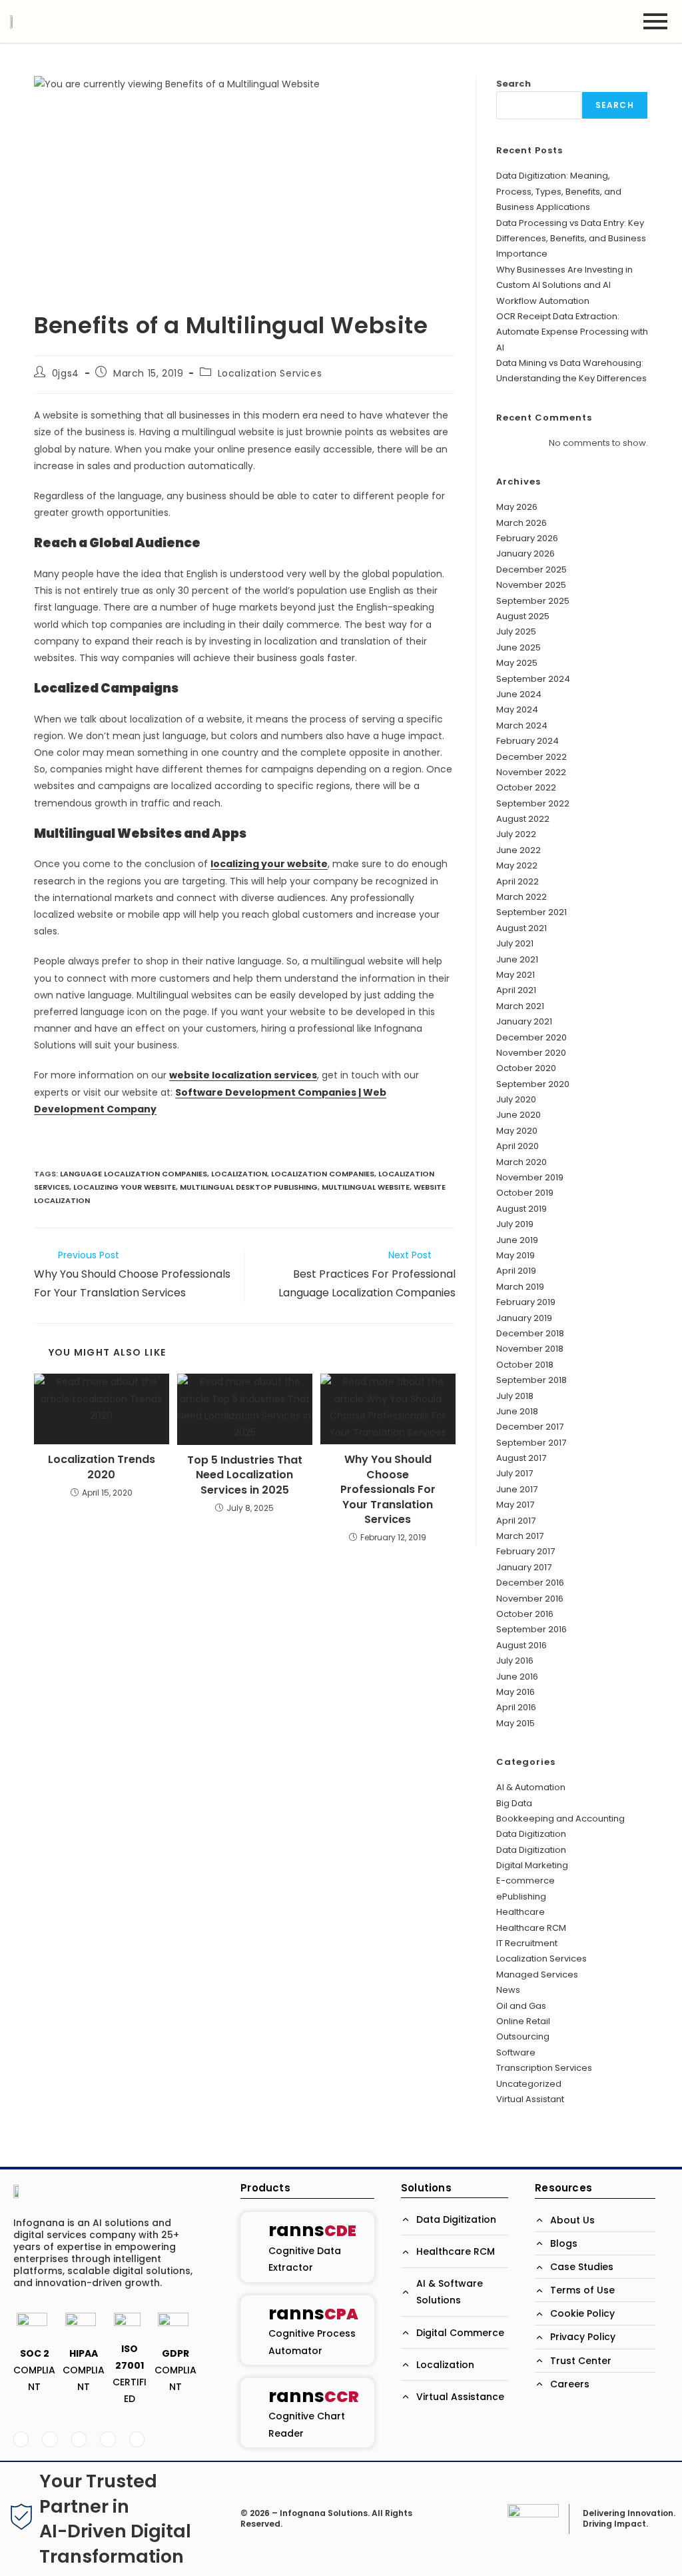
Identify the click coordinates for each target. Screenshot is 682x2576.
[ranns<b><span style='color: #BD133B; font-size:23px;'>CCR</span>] (254, 2412)
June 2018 (517, 1411)
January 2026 (525, 554)
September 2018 (531, 1380)
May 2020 (517, 1131)
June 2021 (517, 959)
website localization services (243, 1075)
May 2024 (517, 709)
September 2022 (533, 803)
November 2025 (531, 585)
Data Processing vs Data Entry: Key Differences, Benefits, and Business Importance (571, 239)
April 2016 (516, 1707)
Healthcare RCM (531, 1928)
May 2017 (515, 1505)
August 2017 (521, 1458)
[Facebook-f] (21, 2439)
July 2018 (515, 1396)
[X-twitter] (50, 2439)
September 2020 (533, 1084)
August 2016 (521, 1645)
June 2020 (518, 1115)
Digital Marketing (532, 1865)
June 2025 (518, 647)
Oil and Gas (521, 2006)
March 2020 (521, 1162)
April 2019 (516, 1271)
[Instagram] (137, 2439)
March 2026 (521, 523)
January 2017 (524, 1567)
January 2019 (524, 1318)
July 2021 (515, 943)
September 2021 (531, 912)
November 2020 (531, 1053)
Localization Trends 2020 (102, 1467)
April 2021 (516, 990)
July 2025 (516, 632)
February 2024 (527, 741)
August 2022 (523, 819)
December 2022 (531, 757)
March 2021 (520, 1006)
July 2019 (515, 1224)
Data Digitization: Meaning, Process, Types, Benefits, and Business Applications (559, 191)
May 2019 (515, 1255)
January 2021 (524, 1021)
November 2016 (530, 1599)
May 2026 (517, 507)
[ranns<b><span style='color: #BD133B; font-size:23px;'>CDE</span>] (254, 2247)
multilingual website (366, 1187)
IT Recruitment (527, 1943)
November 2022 (531, 772)
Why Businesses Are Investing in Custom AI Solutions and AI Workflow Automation (564, 285)
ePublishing (521, 1897)
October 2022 (526, 787)
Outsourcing (523, 2036)
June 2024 (519, 694)
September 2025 (533, 601)
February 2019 (526, 1302)
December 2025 (531, 570)
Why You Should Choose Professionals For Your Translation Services (388, 1490)
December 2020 (531, 1037)
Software (516, 2052)
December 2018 (530, 1333)
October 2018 (525, 1365)
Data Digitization (531, 1834)
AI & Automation (531, 1787)
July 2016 (515, 1661)
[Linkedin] (79, 2439)
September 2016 (531, 1629)
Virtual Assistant (530, 2099)
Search (513, 84)
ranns (312, 2230)
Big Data (514, 1803)
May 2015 (515, 1723)
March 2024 (522, 725)
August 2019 (521, 1209)
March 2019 (520, 1287)
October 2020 (526, 1068)
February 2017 (525, 1551)
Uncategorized (529, 2084)
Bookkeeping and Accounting (560, 1819)
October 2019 (525, 1193)
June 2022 (518, 850)
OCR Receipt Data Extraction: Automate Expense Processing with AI (572, 332)
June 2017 (517, 1489)
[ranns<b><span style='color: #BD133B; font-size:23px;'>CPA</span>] (254, 2330)
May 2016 (515, 1692)
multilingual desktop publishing (249, 1187)
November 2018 (530, 1349)
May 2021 (515, 975)
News (508, 1990)
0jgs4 (66, 373)
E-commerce (525, 1881)
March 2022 (521, 897)
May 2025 (517, 663)
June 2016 (517, 1677)
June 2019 (517, 1240)
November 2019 (530, 1177)
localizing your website (269, 864)
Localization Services (270, 373)
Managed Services (537, 1974)
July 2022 (516, 834)
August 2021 (521, 928)
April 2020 (517, 1146)
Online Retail (523, 2021)
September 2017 (531, 1443)
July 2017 (514, 1473)
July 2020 (516, 1099)
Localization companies (323, 1174)
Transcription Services (544, 2068)
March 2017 (520, 1536)
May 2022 (517, 865)
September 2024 (533, 679)
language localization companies (134, 1174)
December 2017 (530, 1427)
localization (239, 1174)
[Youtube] (108, 2439)
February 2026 (527, 538)
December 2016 (530, 1583)
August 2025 (523, 616)
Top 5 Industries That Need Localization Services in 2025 (245, 1475)
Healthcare (520, 1912)
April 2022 (517, 881)
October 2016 (525, 1614)
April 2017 (516, 1521)
